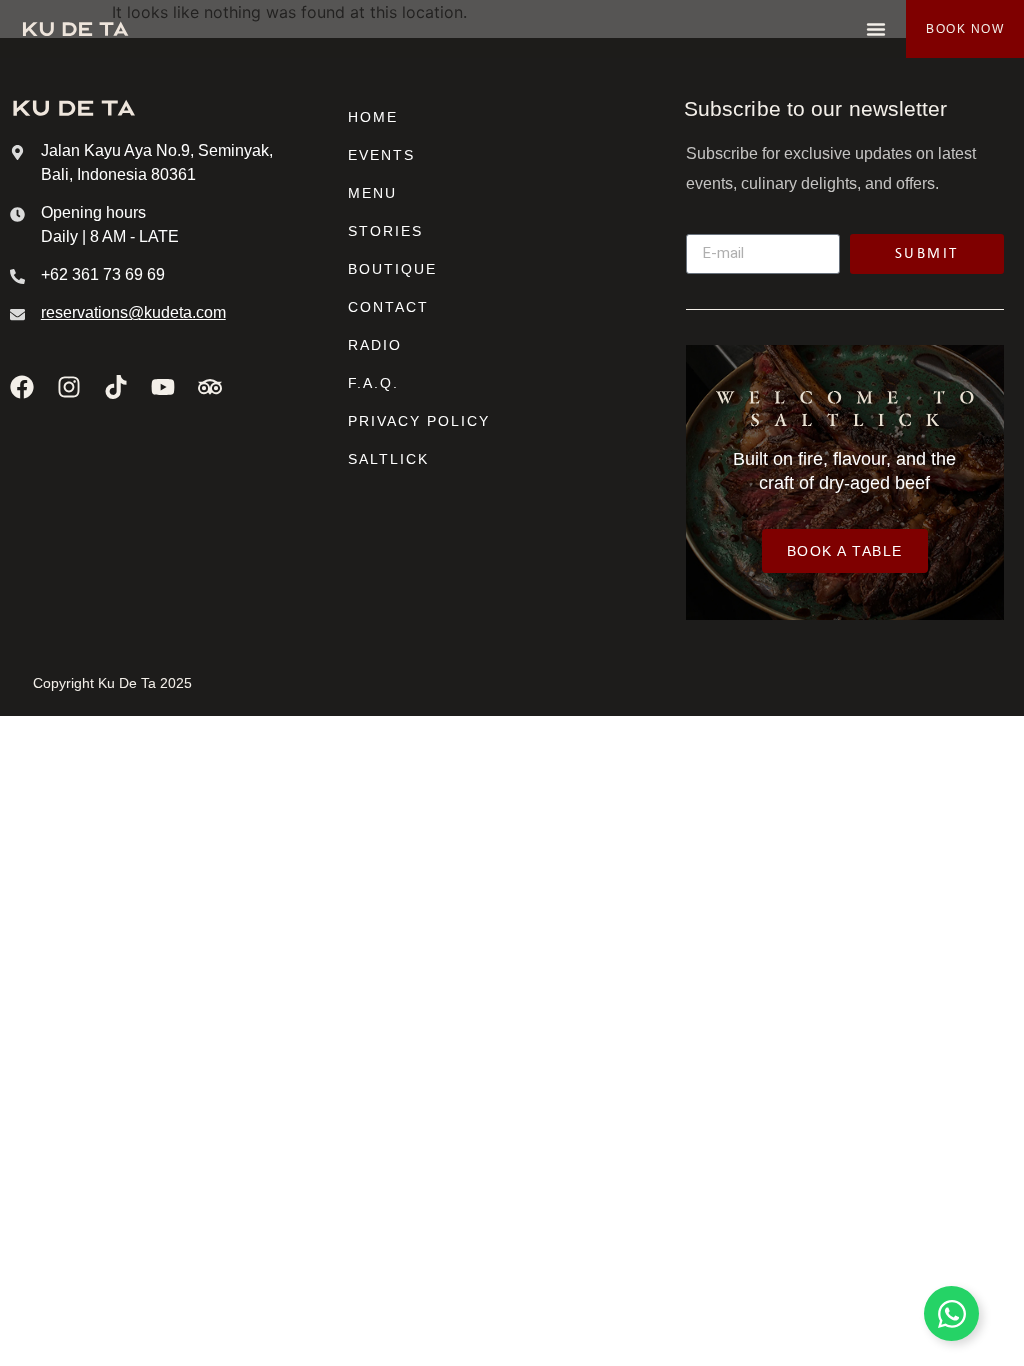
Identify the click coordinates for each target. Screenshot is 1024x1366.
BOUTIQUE (392, 269)
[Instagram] (69, 387)
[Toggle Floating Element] (951, 1313)
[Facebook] (22, 387)
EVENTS (381, 155)
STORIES (385, 231)
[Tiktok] (116, 387)
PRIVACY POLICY (419, 421)
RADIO (375, 345)
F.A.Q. (373, 383)
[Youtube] (163, 387)
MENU (372, 193)
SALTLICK (388, 459)
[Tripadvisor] (210, 387)
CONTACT (388, 307)
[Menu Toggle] (876, 29)
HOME (373, 117)
